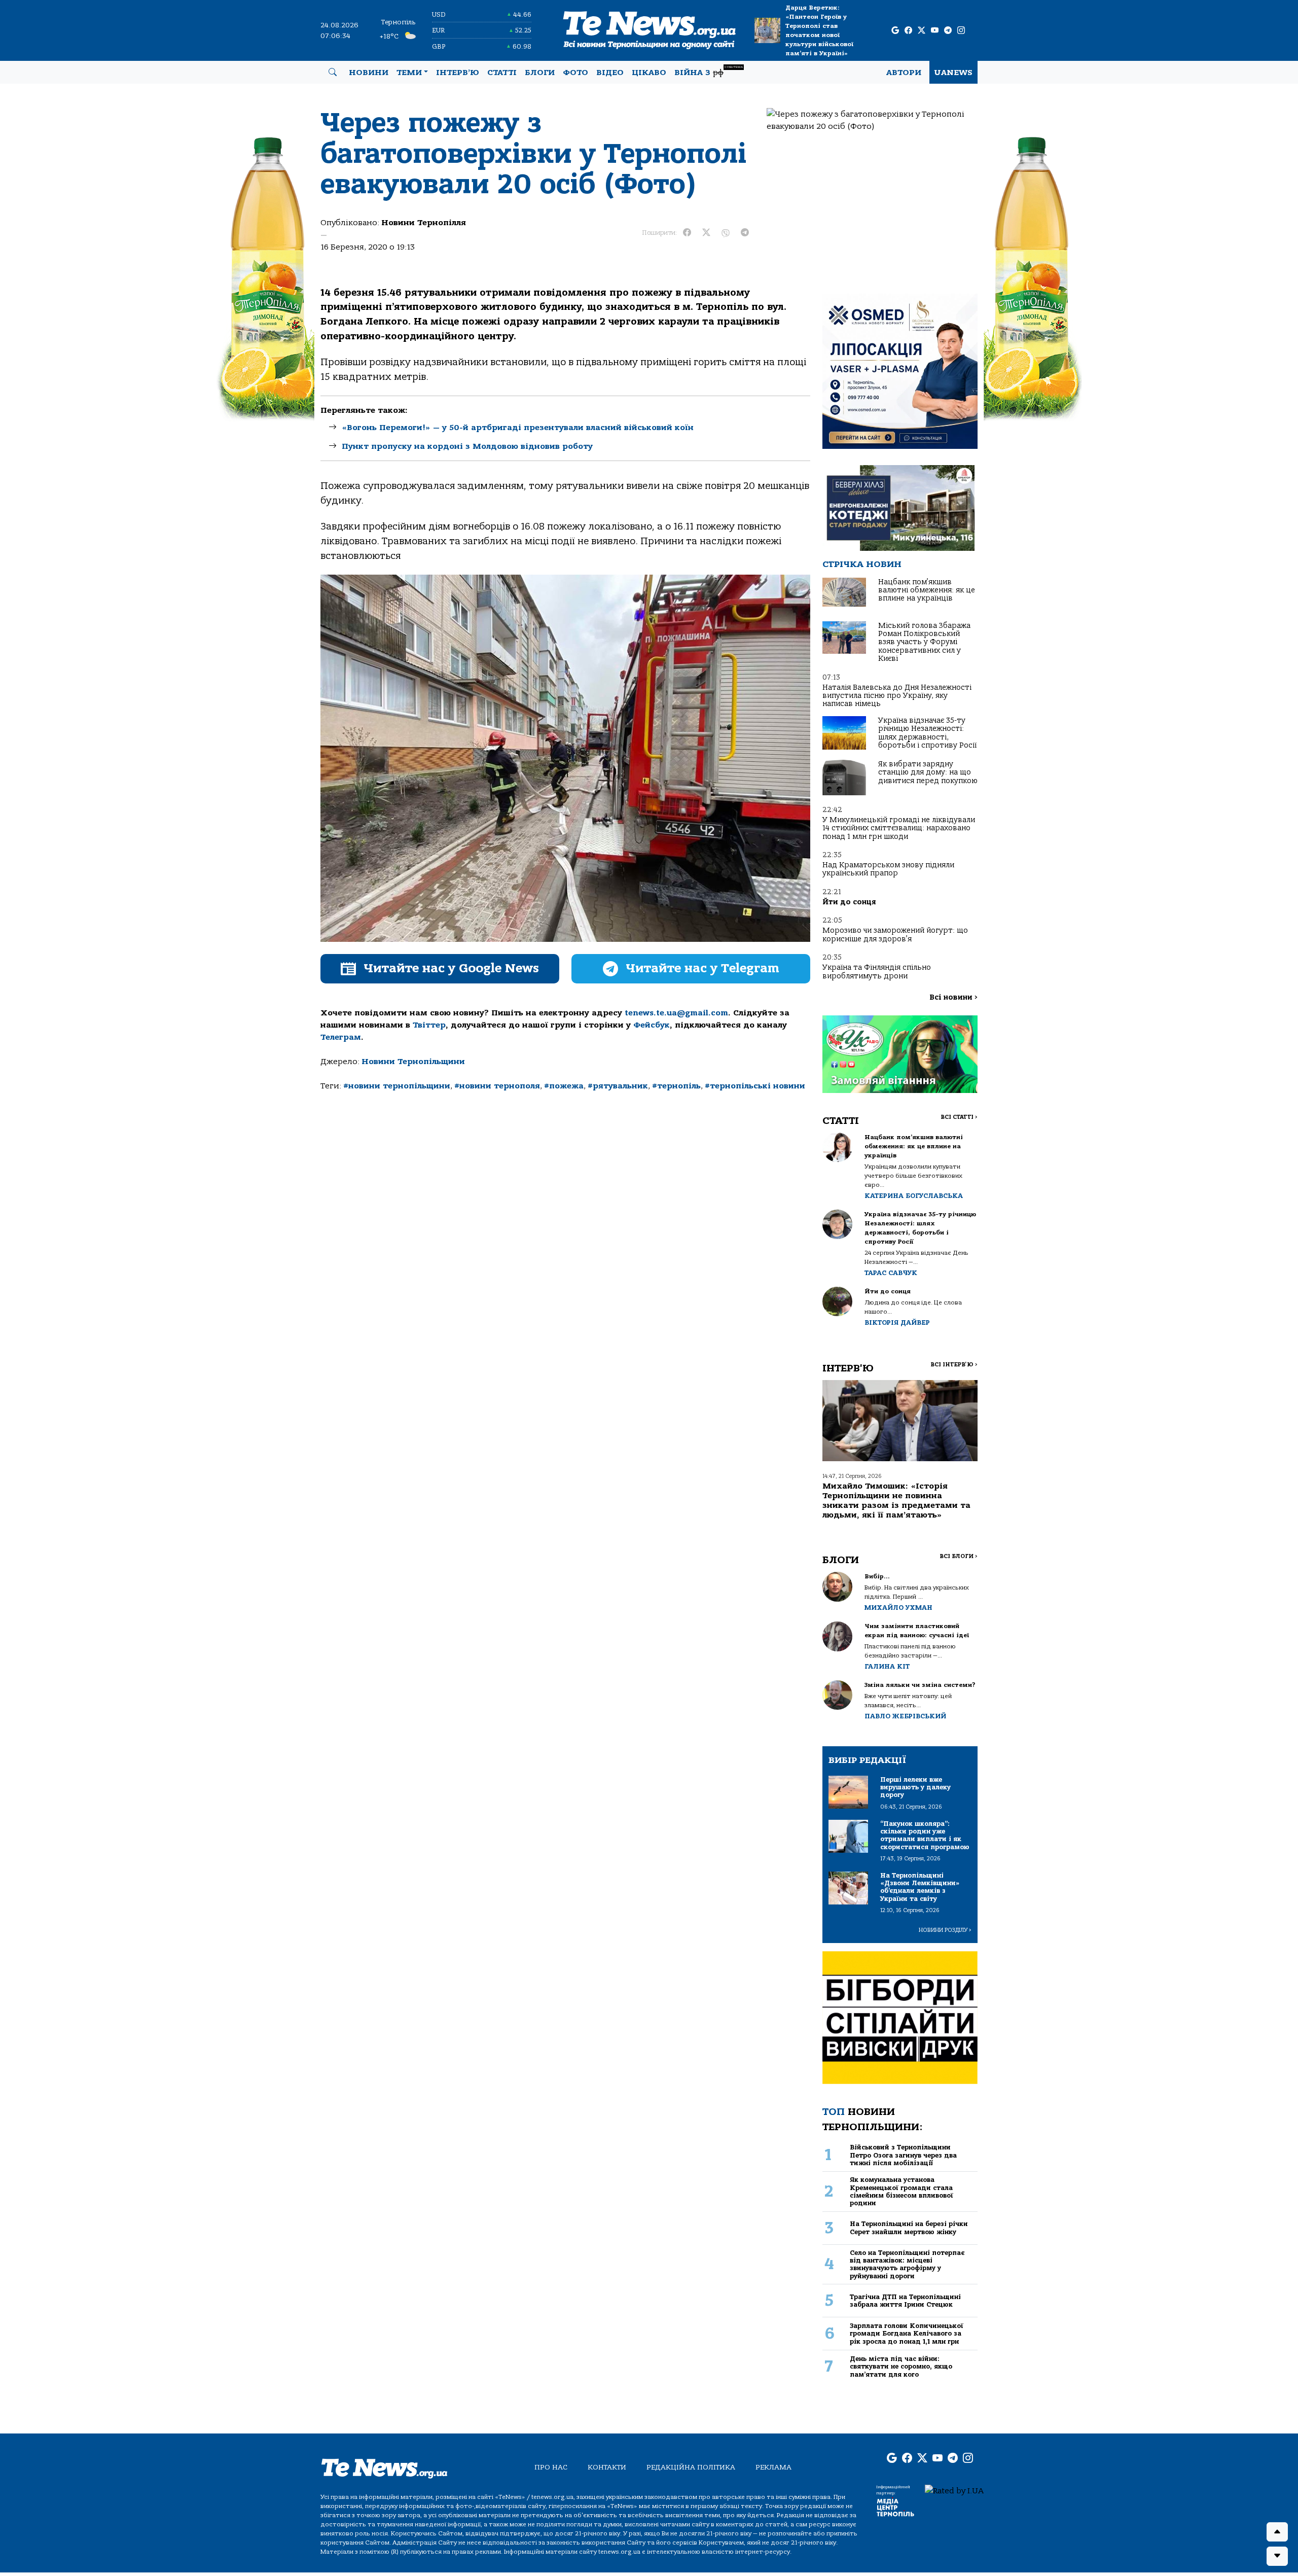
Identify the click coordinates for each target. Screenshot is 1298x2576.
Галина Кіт (887, 1666)
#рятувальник (618, 1086)
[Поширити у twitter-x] (706, 233)
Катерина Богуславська (914, 1196)
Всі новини (953, 997)
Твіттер (429, 1025)
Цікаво (649, 73)
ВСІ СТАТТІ (959, 1117)
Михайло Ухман (898, 1608)
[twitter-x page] (922, 31)
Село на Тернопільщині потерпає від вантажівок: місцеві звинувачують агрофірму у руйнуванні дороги (907, 2264)
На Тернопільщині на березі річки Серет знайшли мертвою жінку (909, 2228)
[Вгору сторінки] (1277, 2532)
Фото (575, 73)
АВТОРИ (904, 73)
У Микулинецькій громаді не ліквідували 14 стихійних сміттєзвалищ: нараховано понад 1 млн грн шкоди (899, 828)
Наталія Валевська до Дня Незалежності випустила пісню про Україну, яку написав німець (897, 696)
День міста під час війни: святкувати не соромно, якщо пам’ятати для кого (901, 2367)
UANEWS (953, 73)
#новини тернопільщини (397, 1086)
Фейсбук (652, 1025)
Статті (502, 73)
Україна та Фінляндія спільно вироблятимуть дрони (877, 972)
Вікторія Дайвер (897, 1322)
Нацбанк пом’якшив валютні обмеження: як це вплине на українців (927, 590)
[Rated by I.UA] (954, 2490)
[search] (333, 73)
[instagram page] (961, 31)
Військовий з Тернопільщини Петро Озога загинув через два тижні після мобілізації (903, 2155)
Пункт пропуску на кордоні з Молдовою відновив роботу (467, 446)
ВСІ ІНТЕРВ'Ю (954, 1365)
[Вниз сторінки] (1277, 2556)
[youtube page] (935, 31)
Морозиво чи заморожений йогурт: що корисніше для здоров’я (895, 934)
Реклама (773, 2467)
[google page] (895, 31)
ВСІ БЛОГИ (959, 1556)
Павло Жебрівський (905, 1716)
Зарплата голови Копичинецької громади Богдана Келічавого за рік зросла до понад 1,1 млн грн (907, 2334)
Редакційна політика (691, 2467)
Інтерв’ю (458, 73)
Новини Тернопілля (424, 223)
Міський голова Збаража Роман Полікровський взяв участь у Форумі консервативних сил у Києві (924, 642)
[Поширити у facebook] (687, 233)
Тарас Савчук (891, 1273)
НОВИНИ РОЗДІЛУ (945, 1930)
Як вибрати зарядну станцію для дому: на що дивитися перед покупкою (928, 772)
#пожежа (564, 1086)
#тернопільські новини (755, 1086)
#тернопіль (676, 1086)
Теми (409, 73)
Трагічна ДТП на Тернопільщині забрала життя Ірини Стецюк (905, 2301)
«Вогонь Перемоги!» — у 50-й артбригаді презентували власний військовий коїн (518, 428)
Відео (610, 73)
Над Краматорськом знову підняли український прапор (888, 869)
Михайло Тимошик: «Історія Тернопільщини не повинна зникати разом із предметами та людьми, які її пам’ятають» (896, 1501)
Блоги (540, 73)
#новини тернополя (497, 1086)
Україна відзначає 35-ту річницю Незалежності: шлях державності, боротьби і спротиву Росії (927, 733)
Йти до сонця (849, 902)
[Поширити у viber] (726, 233)
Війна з (709, 71)
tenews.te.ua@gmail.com (676, 1013)
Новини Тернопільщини (413, 1062)
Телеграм (341, 1037)
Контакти (607, 2467)
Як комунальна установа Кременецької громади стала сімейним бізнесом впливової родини (902, 2191)
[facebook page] (908, 31)
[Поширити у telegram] (745, 233)
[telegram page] (948, 31)
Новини (369, 73)
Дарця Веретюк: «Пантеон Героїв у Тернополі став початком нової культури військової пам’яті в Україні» (819, 30)
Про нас (551, 2467)
